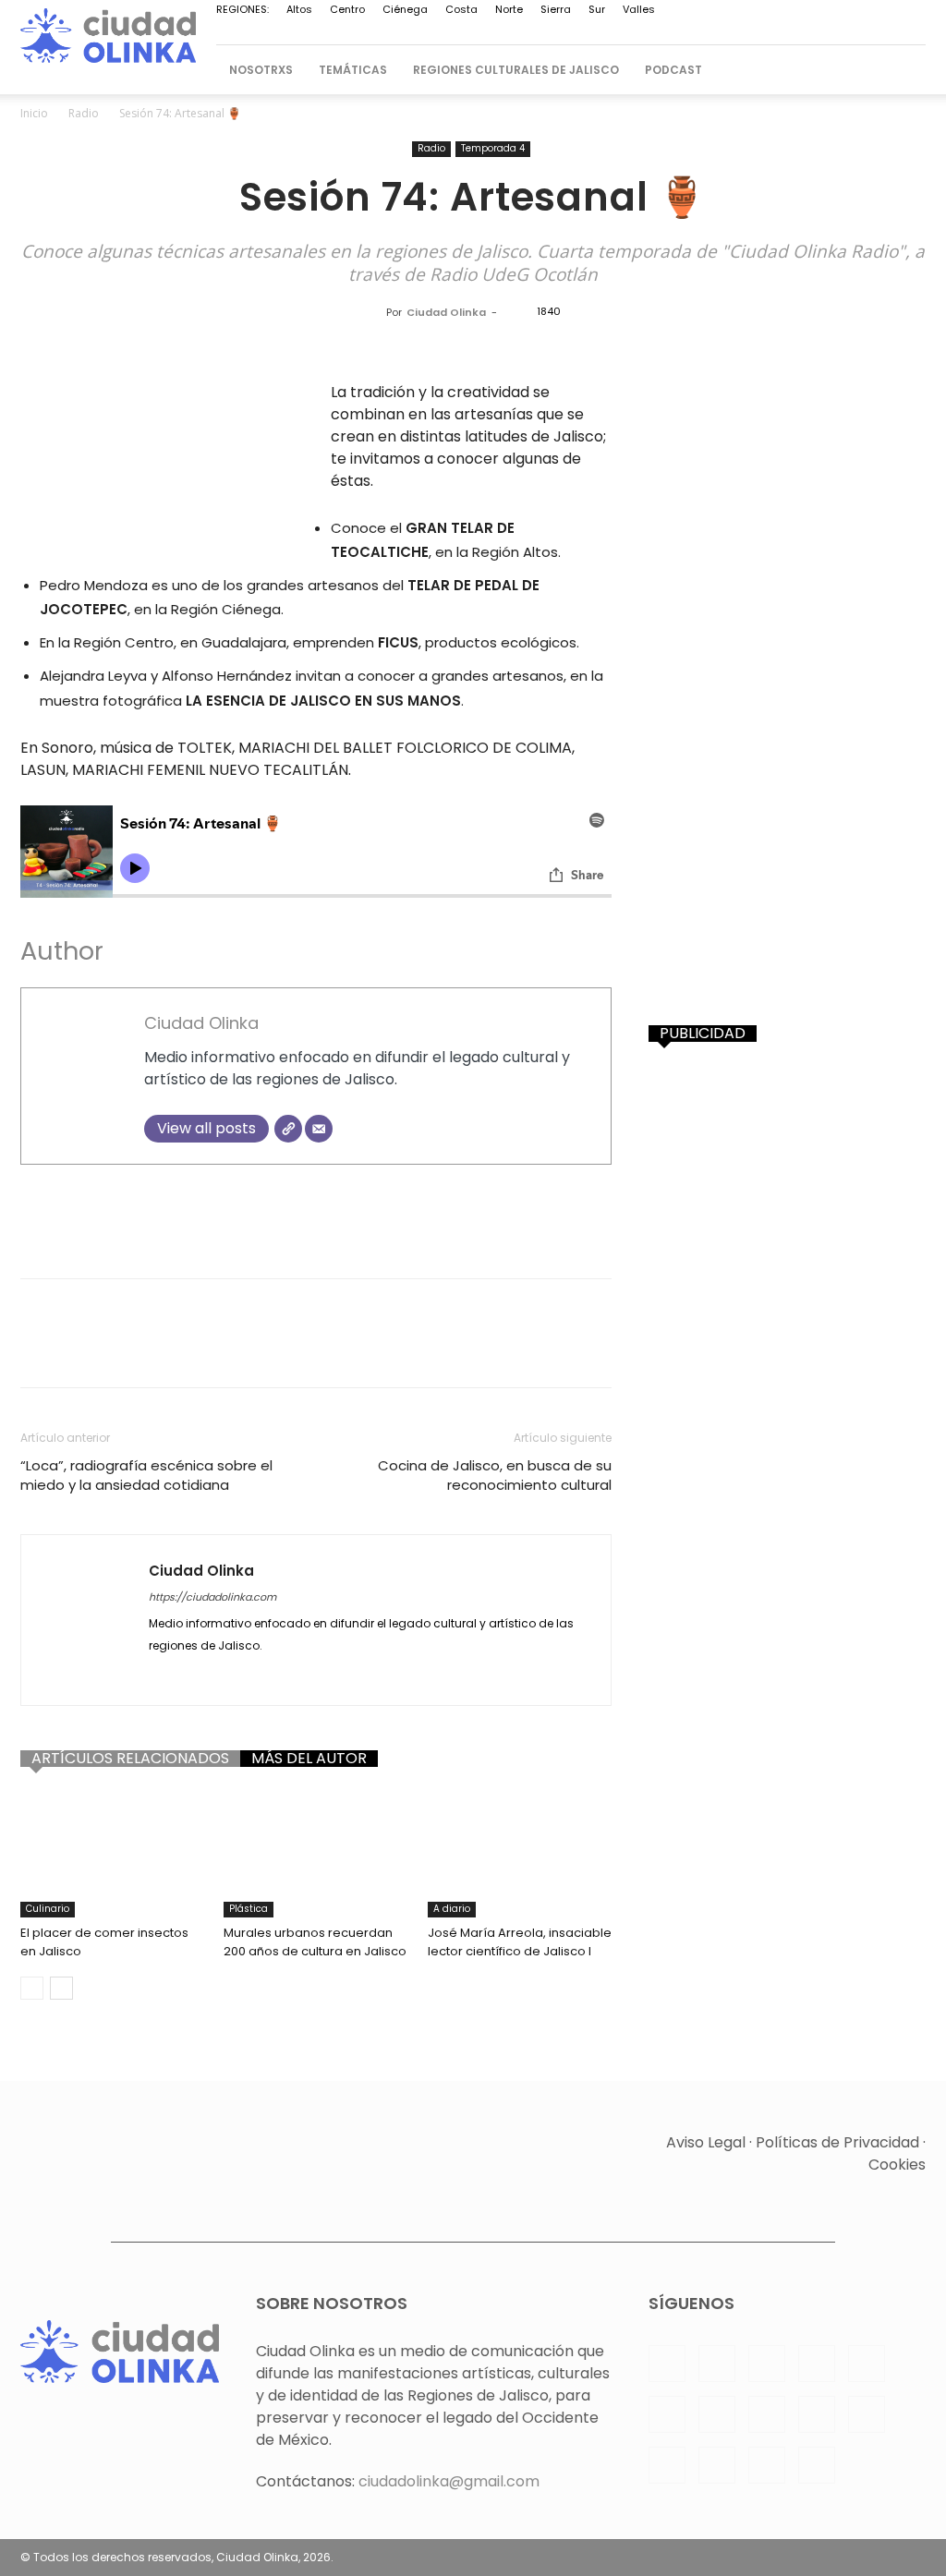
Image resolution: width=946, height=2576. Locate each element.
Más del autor (309, 1759)
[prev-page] (32, 1988)
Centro (347, 9)
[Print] (336, 1349)
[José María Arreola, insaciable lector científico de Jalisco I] (520, 1854)
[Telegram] (729, 32)
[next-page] (61, 1988)
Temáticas (353, 70)
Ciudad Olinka (446, 312)
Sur (597, 9)
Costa (461, 9)
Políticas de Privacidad (837, 2142)
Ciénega (405, 9)
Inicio (34, 113)
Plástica (249, 1909)
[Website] (288, 1129)
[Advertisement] (316, 1216)
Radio (84, 113)
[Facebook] (515, 32)
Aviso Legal (706, 2142)
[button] (904, 70)
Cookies (897, 2165)
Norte (509, 9)
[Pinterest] (637, 32)
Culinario (48, 1909)
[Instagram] (546, 32)
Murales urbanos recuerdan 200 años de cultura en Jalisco (315, 1942)
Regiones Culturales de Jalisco (516, 70)
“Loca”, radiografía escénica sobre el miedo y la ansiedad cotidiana (146, 1475)
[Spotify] (698, 32)
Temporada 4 (493, 148)
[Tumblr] (379, 1349)
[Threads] (912, 32)
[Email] (319, 1129)
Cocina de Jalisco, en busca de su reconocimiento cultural (495, 1475)
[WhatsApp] (820, 32)
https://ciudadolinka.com (212, 1597)
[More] (465, 1349)
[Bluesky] (881, 32)
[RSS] (668, 32)
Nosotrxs (261, 70)
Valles (639, 9)
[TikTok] (759, 32)
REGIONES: (243, 9)
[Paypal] (607, 32)
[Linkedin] (576, 32)
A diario (452, 1909)
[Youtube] (851, 32)
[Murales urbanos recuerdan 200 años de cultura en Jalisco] (315, 1854)
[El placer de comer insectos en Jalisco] (112, 1854)
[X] (790, 32)
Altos (299, 9)
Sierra (556, 9)
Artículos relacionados (130, 1759)
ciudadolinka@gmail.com (449, 2481)
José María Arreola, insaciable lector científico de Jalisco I (520, 1942)
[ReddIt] (251, 1349)
